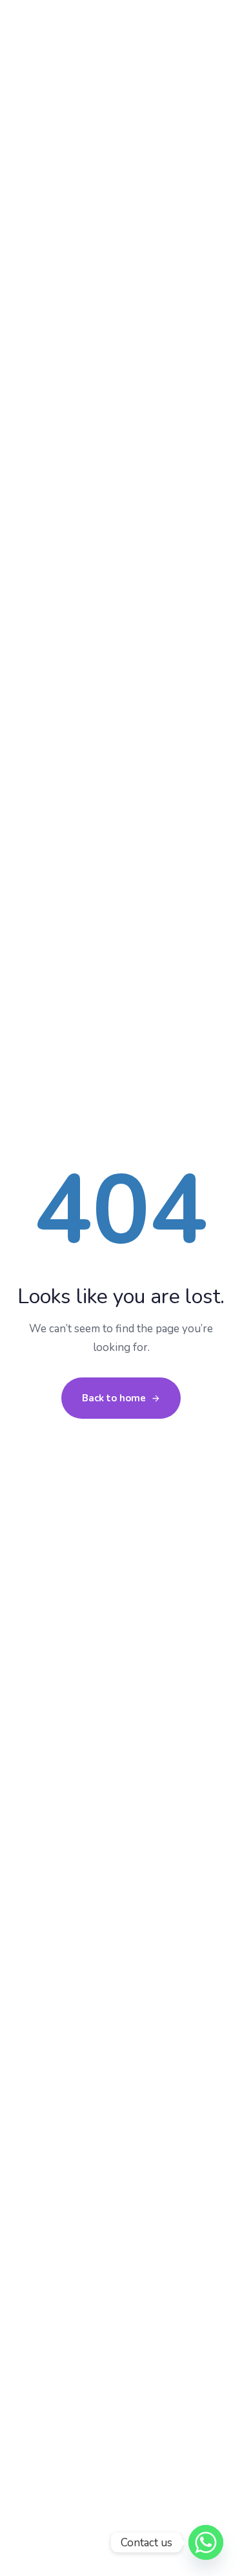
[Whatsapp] (206, 2542)
